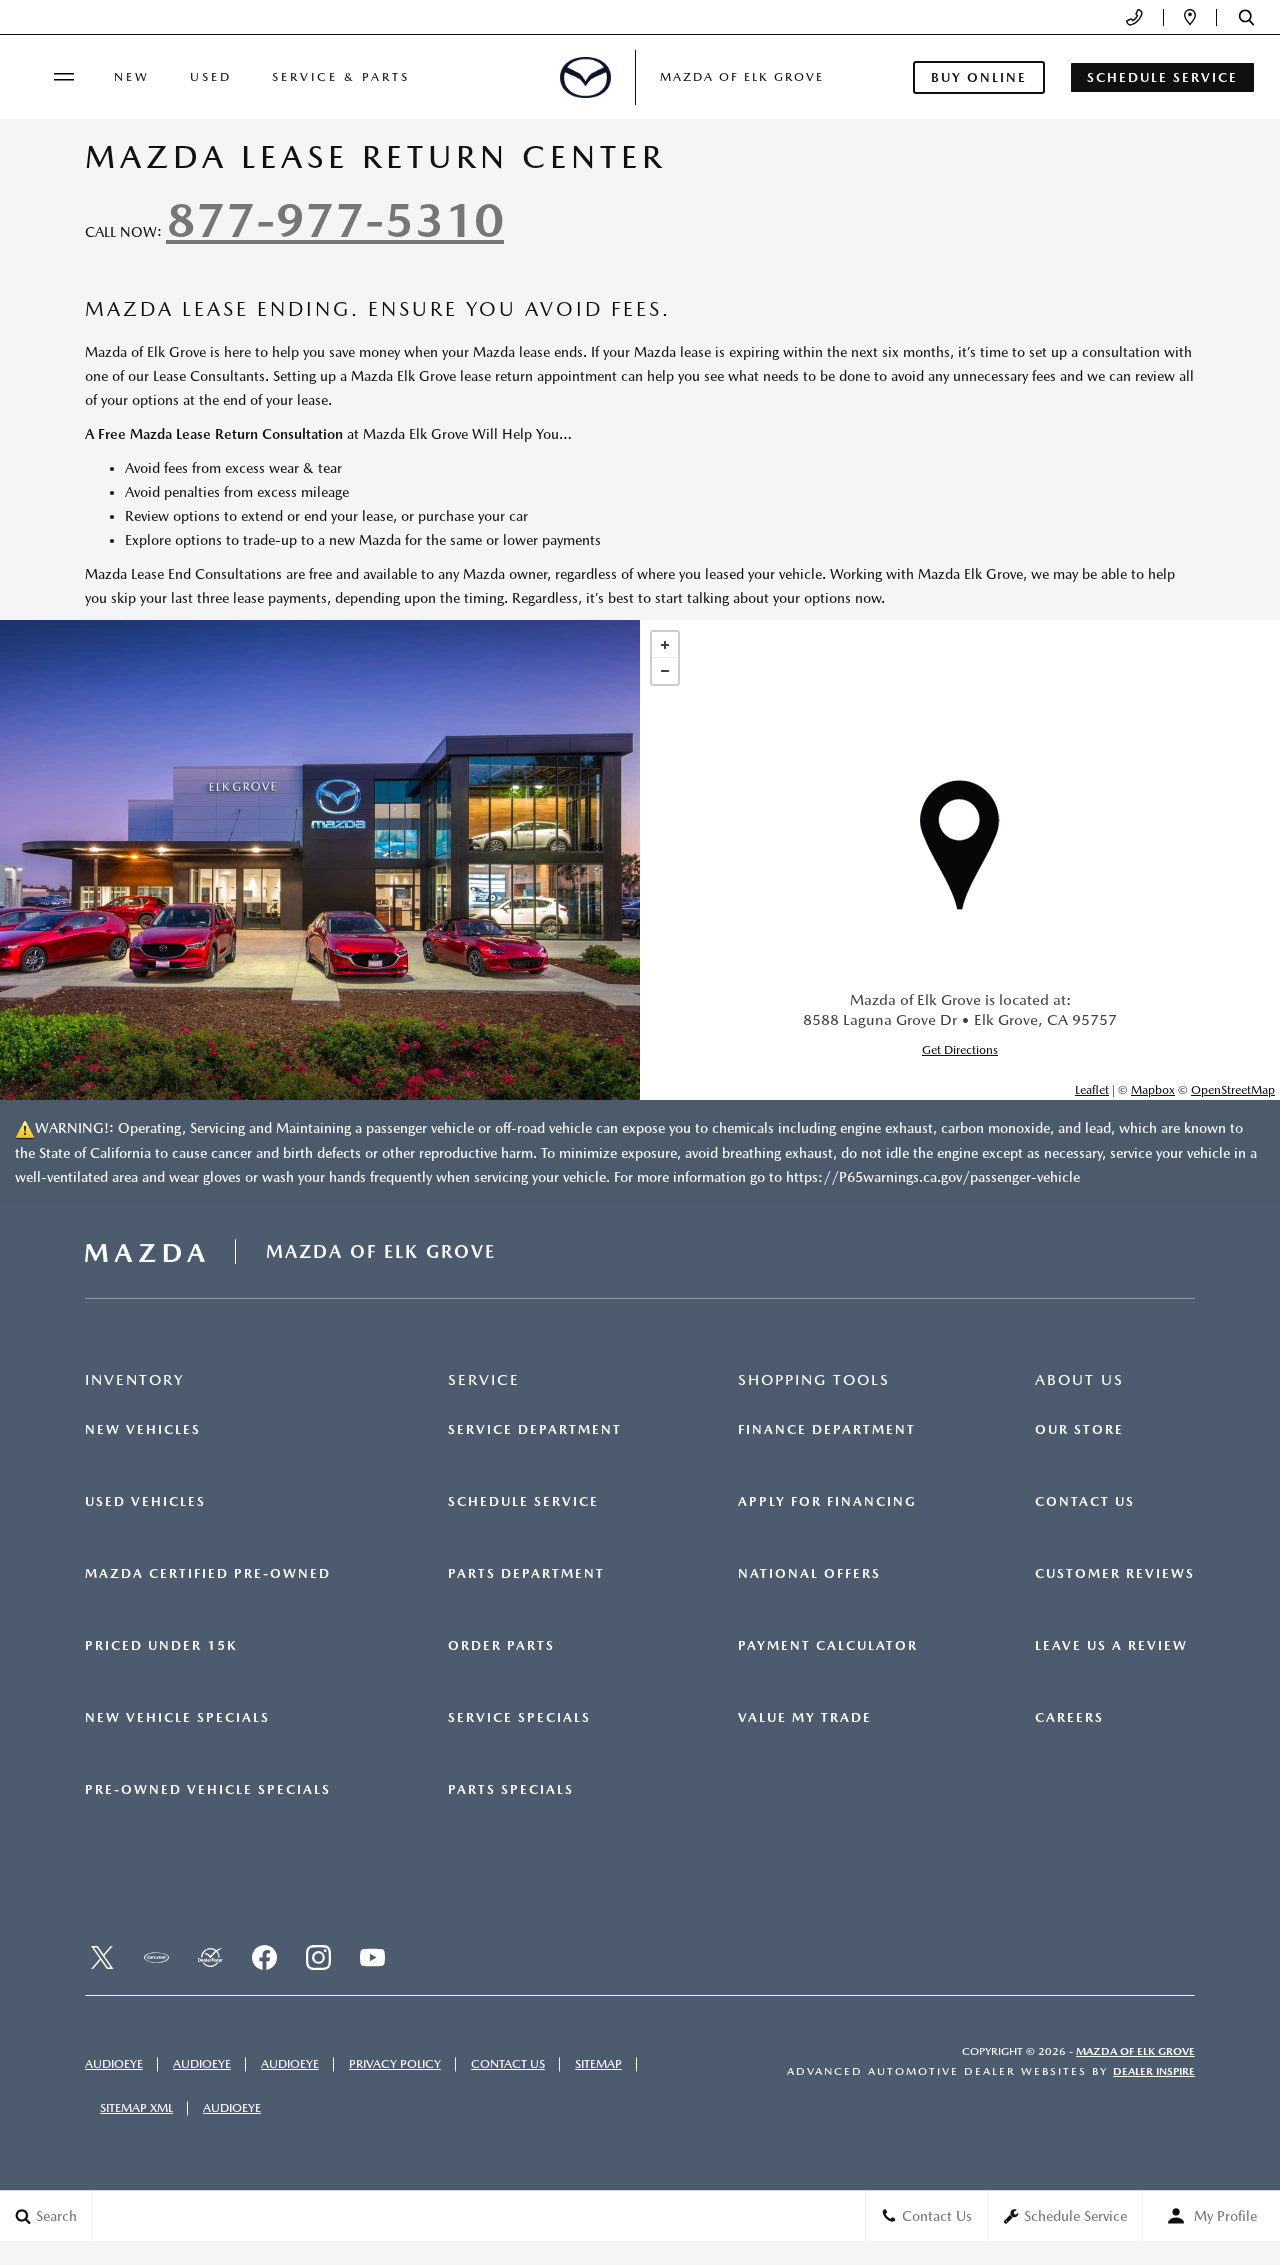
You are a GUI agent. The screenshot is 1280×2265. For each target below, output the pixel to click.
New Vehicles (143, 1430)
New (132, 77)
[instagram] (318, 1957)
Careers (1069, 1718)
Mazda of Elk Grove (1135, 2051)
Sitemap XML (136, 2108)
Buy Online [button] (979, 77)
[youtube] (372, 1957)
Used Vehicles (145, 1502)
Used (211, 77)
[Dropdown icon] (1134, 17)
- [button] (665, 671)
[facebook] (264, 1957)
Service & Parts (341, 77)
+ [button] (665, 645)
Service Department (535, 1430)
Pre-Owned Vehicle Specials (208, 1790)
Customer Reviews (1115, 1574)
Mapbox (1153, 1090)
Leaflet (1092, 1090)
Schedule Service (523, 1502)
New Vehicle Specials (177, 1718)
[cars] (156, 1957)
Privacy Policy (395, 2064)
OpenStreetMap (1233, 1090)
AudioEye (114, 2064)
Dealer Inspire (1154, 2071)
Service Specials (519, 1718)
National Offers (809, 1574)
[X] (102, 1957)
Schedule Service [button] (1162, 77)
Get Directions (960, 1050)
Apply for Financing (827, 1502)
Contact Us (1085, 1502)
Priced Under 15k (161, 1646)
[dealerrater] (210, 1957)
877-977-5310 (335, 220)
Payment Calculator (828, 1646)
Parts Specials (511, 1790)
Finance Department (827, 1430)
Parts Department (526, 1574)
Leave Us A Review (1111, 1646)
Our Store (1079, 1430)
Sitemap (598, 2064)
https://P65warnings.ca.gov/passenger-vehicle (933, 1177)
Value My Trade (805, 1718)
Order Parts (501, 1646)
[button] (1246, 17)
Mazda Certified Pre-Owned (208, 1574)
